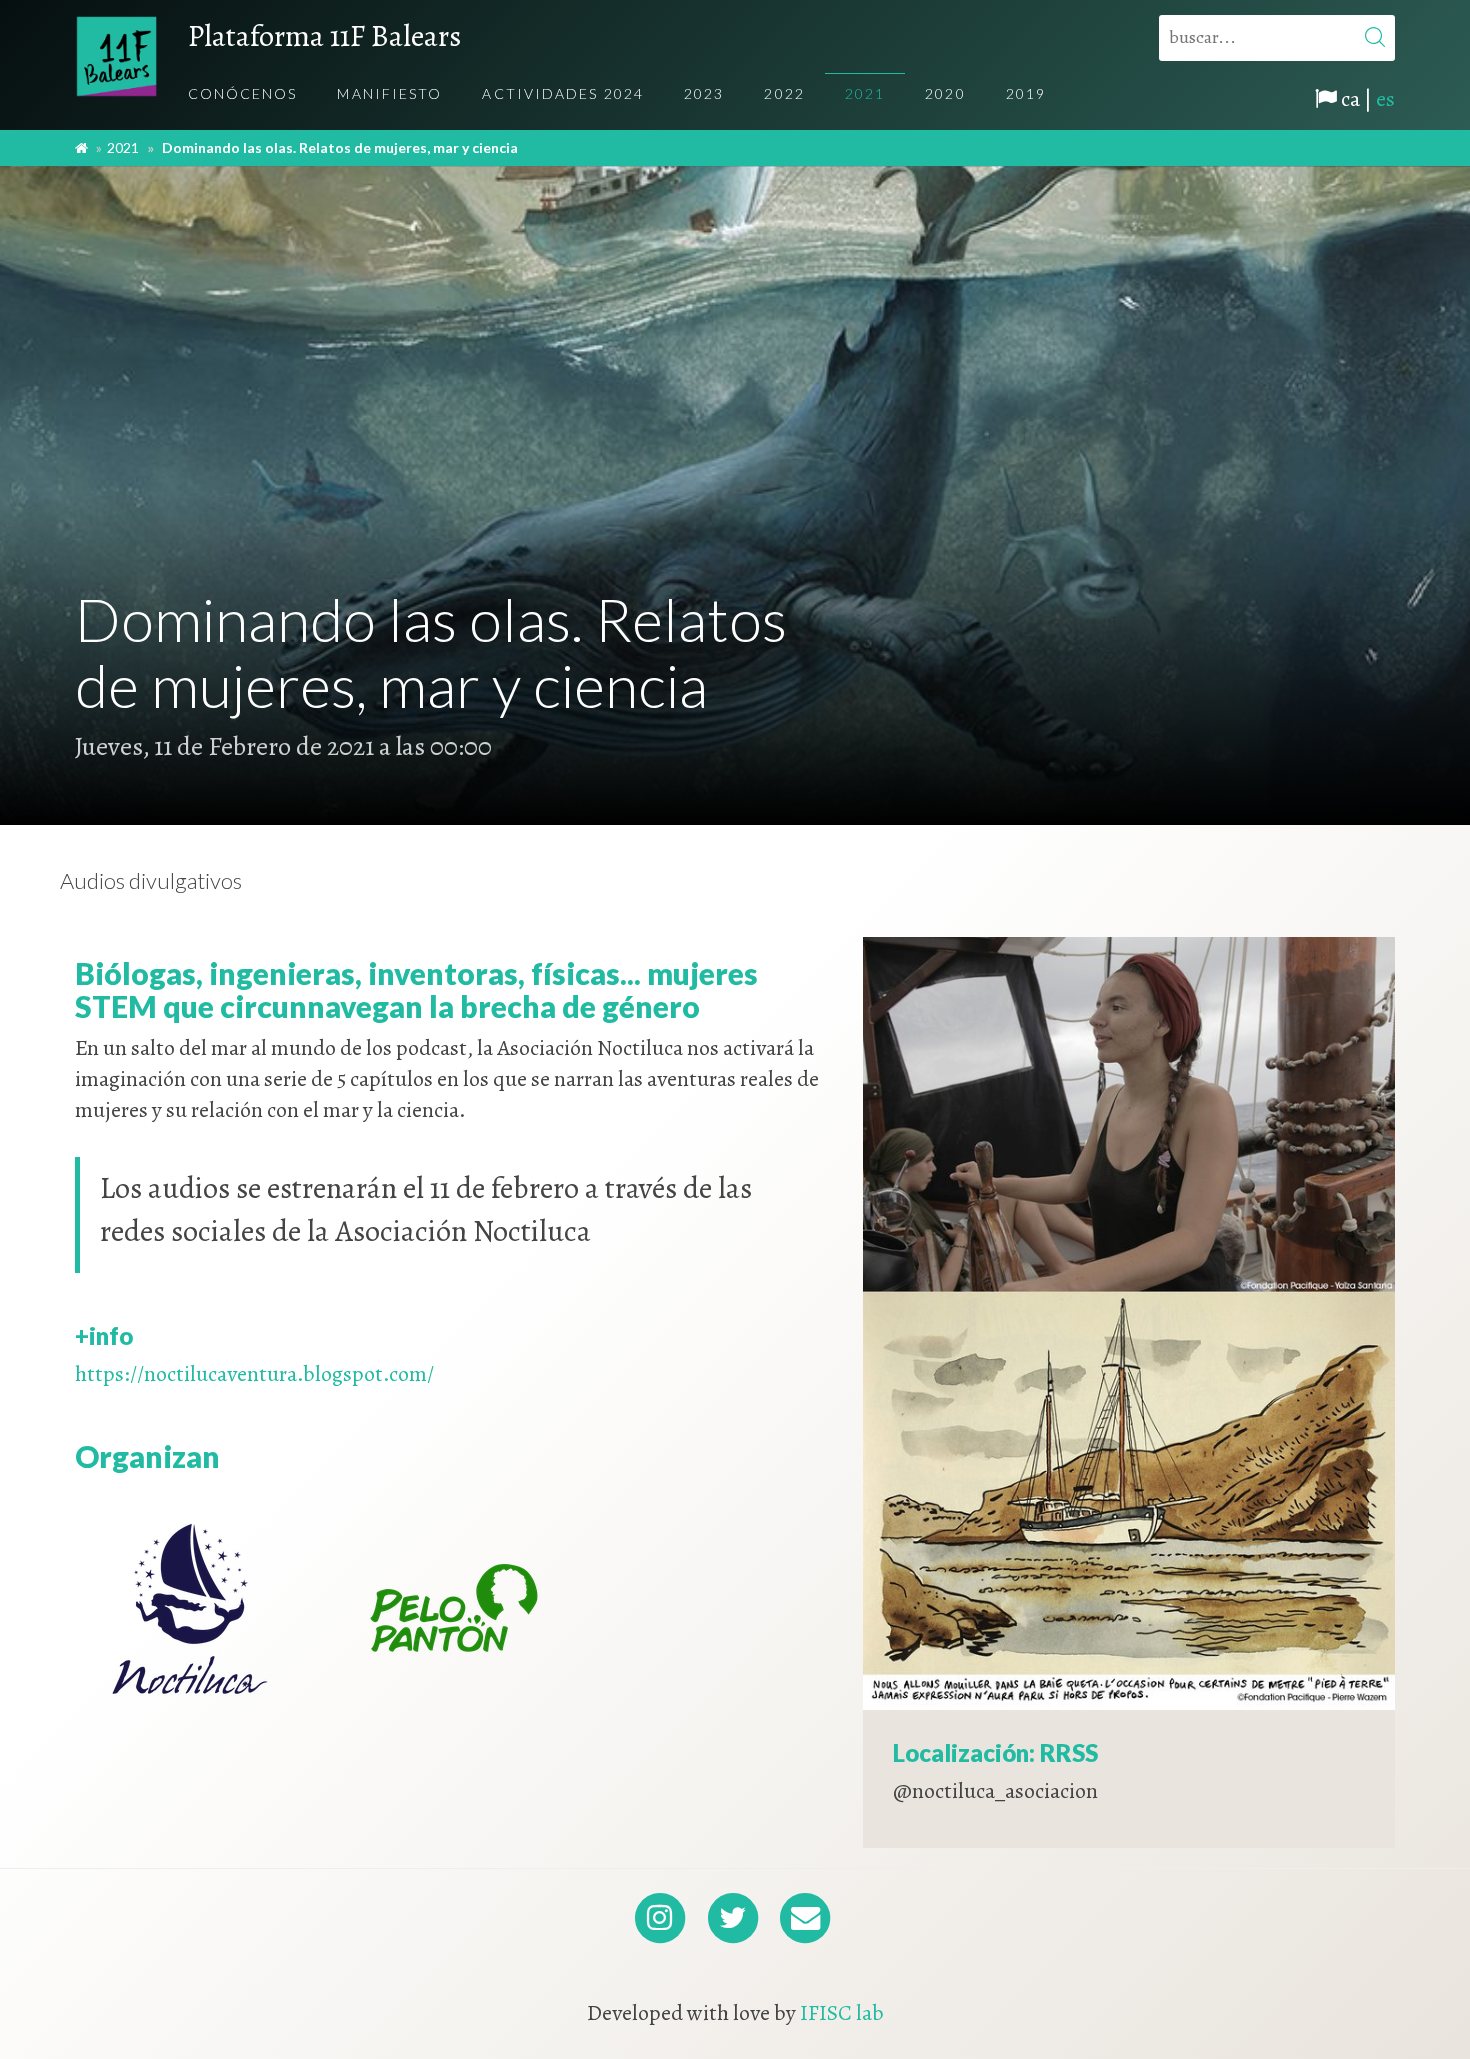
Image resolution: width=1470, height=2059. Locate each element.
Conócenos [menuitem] (243, 93)
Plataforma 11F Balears (324, 36)
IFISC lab (842, 2013)
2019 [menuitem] (1026, 93)
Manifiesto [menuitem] (389, 93)
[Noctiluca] (191, 1608)
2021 (123, 147)
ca (1350, 99)
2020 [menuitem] (945, 93)
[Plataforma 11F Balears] (116, 56)
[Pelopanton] (453, 1608)
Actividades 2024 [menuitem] (563, 93)
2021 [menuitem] (865, 93)
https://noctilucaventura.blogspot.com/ (254, 1374)
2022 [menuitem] (784, 93)
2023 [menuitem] (704, 93)
